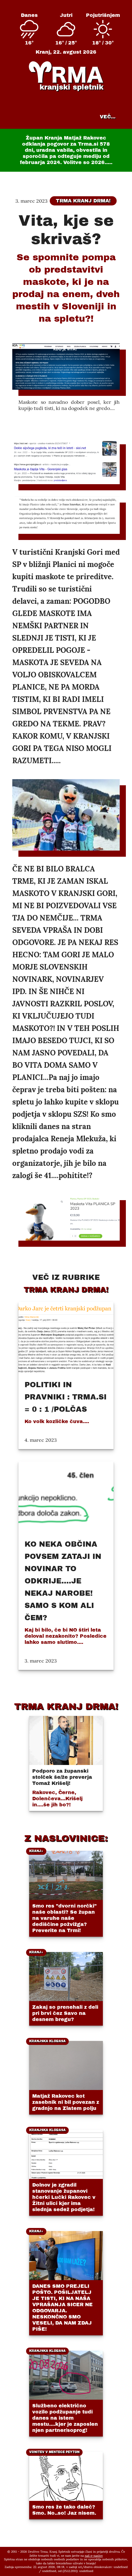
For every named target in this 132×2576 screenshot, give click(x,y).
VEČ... (108, 117)
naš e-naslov (94, 2556)
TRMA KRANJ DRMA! (66, 1706)
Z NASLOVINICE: (66, 1838)
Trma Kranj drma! (83, 201)
